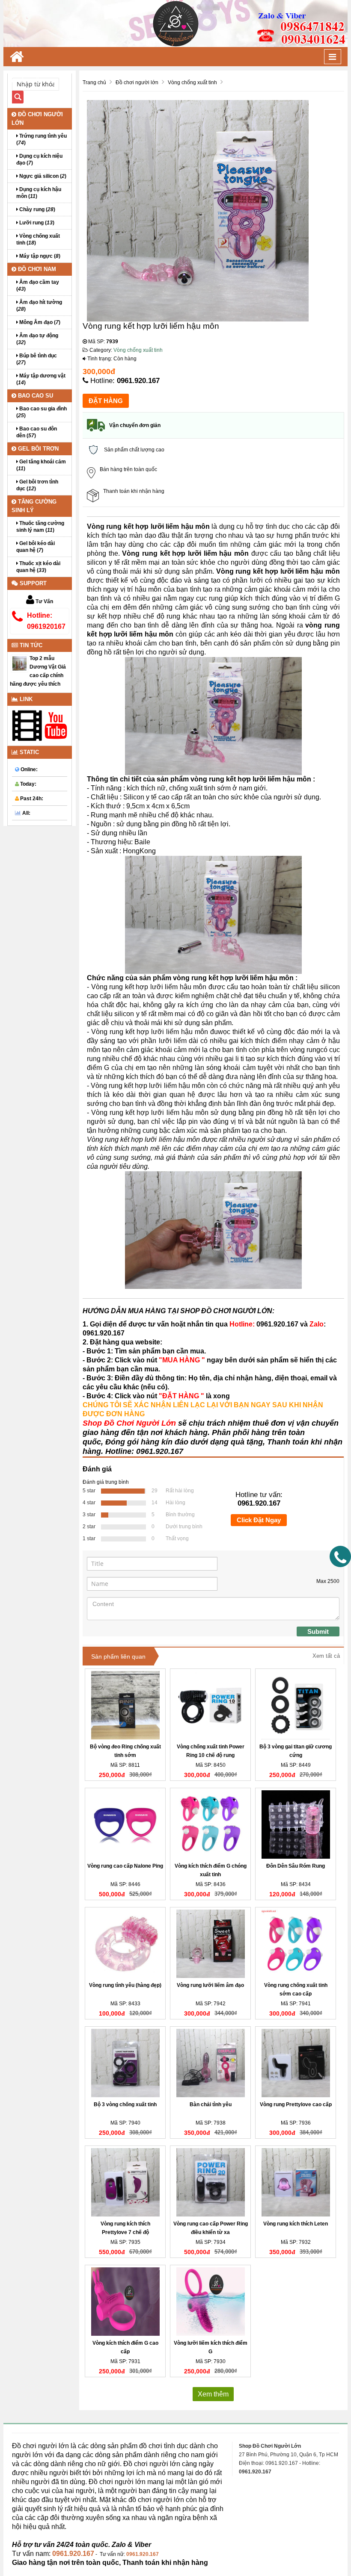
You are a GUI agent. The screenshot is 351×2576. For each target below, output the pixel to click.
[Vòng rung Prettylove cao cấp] (296, 2063)
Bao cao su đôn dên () (37, 432)
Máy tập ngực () (39, 256)
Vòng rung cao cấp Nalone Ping (125, 1866)
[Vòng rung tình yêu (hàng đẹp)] (125, 1944)
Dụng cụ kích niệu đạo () (39, 159)
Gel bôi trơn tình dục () (37, 485)
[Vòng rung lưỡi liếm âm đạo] (210, 1944)
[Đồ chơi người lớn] (175, 23)
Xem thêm (213, 2394)
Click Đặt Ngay (259, 1520)
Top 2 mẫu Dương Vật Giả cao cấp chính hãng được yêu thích (38, 671)
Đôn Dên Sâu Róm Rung (296, 1866)
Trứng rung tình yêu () (42, 139)
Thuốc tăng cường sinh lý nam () (40, 527)
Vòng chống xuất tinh (138, 350)
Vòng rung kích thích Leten (296, 2224)
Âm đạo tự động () (37, 339)
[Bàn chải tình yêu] (210, 2063)
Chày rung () (37, 209)
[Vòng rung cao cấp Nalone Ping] (125, 1824)
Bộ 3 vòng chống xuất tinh (125, 2104)
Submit (318, 1631)
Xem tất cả (326, 1656)
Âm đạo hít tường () (39, 306)
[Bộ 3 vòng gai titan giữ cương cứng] (296, 1705)
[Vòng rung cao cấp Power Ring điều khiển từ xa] (210, 2182)
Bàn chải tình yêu (211, 2104)
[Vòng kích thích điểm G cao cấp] (125, 2302)
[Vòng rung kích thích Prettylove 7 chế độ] (125, 2182)
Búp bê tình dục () (37, 359)
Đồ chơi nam (36, 269)
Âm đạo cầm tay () (38, 286)
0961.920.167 (138, 381)
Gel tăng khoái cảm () (41, 465)
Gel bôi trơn (37, 449)
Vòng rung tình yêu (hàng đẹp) (125, 1985)
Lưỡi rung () (36, 223)
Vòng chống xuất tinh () (38, 239)
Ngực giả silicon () (42, 176)
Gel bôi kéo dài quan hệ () (36, 547)
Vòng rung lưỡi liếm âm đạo (210, 1985)
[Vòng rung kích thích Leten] (296, 2182)
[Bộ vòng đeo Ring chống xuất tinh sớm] (125, 1705)
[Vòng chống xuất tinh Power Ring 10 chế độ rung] (210, 1705)
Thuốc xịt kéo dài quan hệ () (38, 567)
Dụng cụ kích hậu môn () (39, 193)
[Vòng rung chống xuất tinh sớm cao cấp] (296, 1944)
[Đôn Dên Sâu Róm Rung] (296, 1824)
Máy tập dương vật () (41, 379)
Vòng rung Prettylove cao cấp (296, 2104)
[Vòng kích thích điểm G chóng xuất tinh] (210, 1824)
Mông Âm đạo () (39, 322)
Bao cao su (35, 396)
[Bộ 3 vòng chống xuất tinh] (125, 2063)
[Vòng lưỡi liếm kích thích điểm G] (210, 2302)
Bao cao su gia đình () (42, 412)
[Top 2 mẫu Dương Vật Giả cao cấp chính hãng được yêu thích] (20, 663)
